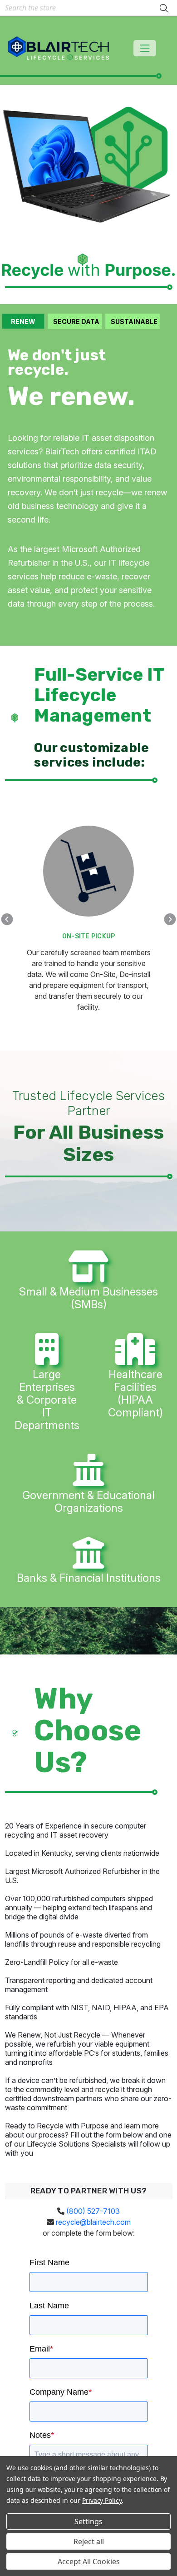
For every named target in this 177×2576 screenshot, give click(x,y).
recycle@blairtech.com (93, 2222)
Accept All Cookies (89, 2561)
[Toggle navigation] (145, 48)
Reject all (89, 2541)
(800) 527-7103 (92, 2211)
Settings (88, 2521)
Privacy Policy (102, 2500)
